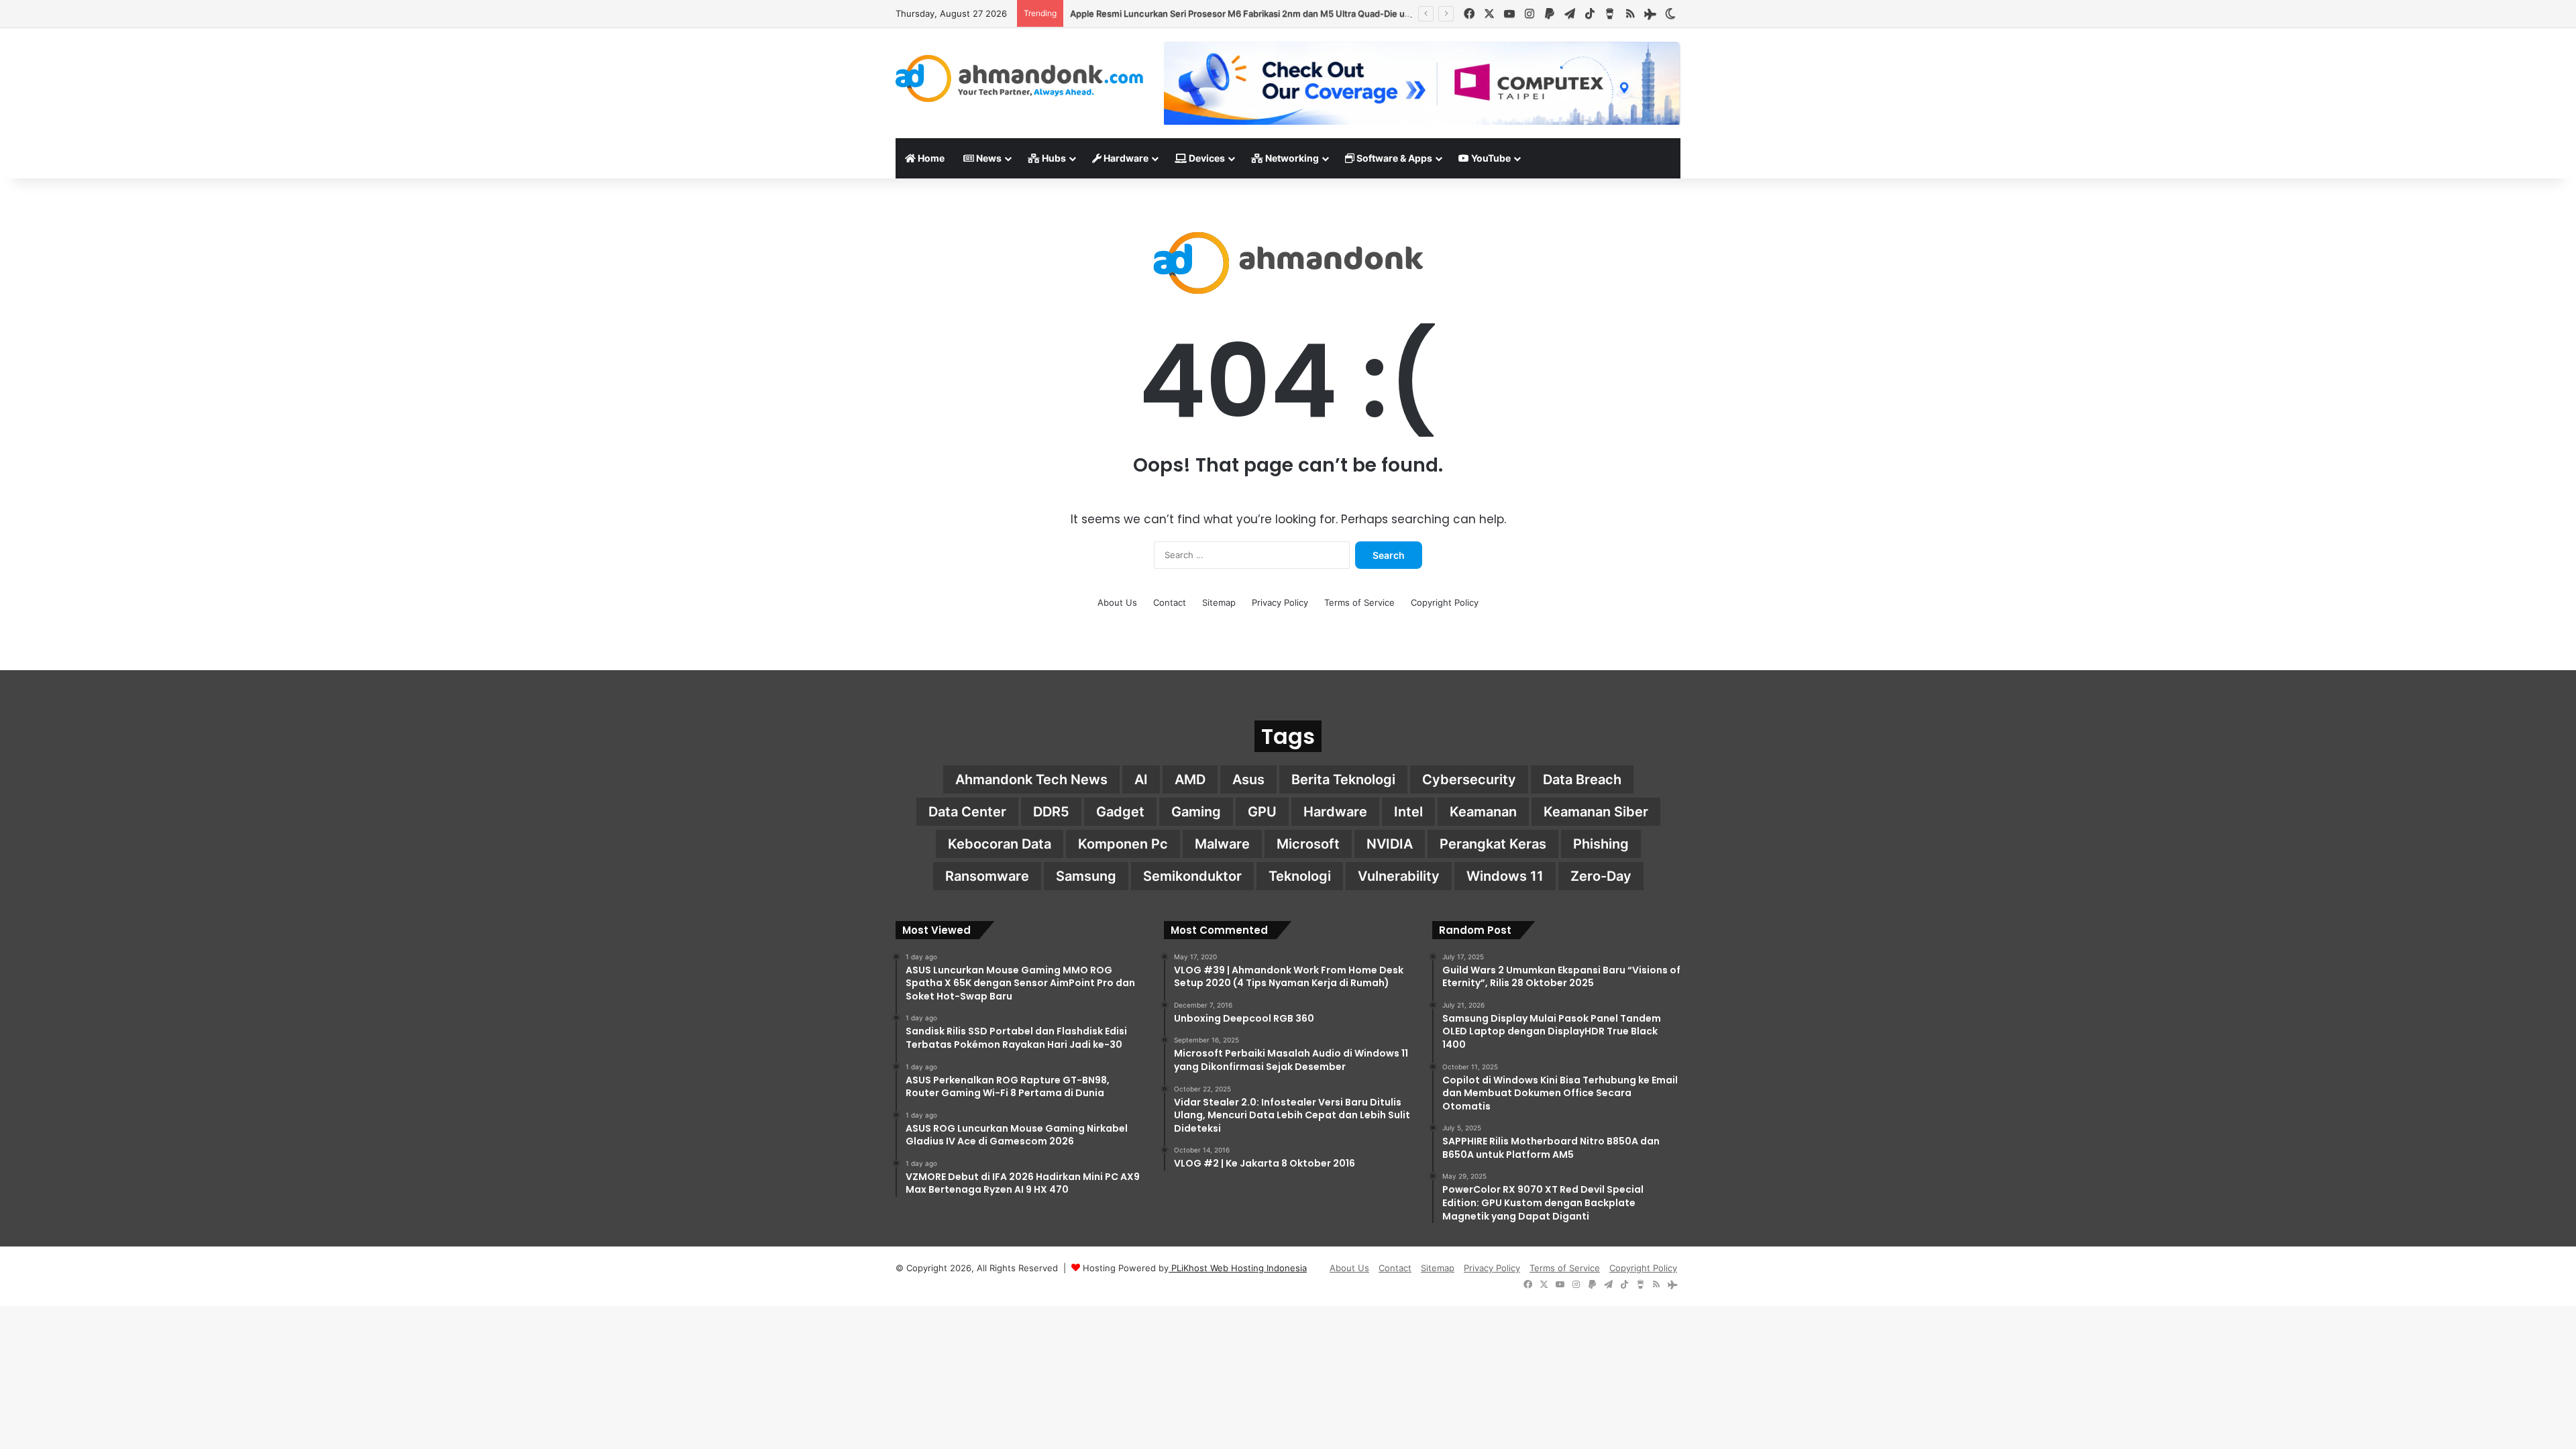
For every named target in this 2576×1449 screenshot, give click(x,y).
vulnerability (1399, 876)
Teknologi (1300, 876)
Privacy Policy (1280, 602)
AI (1141, 780)
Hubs (1053, 158)
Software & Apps (1393, 158)
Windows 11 (1505, 876)
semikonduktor (1192, 876)
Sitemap (1219, 602)
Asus (1248, 780)
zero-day (1601, 876)
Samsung (1086, 876)
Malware (1222, 844)
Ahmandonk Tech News (1031, 780)
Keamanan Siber (1596, 812)
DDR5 (1051, 812)
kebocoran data (1000, 844)
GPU (1262, 812)
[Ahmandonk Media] (1020, 78)
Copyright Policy (1445, 602)
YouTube (1490, 158)
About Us (1117, 602)
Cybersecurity (1469, 780)
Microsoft (1308, 844)
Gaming (1196, 812)
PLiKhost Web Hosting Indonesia (1238, 1268)
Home (930, 158)
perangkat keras (1493, 844)
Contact (1170, 602)
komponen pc (1123, 844)
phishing (1601, 844)
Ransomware (987, 876)
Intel (1408, 812)
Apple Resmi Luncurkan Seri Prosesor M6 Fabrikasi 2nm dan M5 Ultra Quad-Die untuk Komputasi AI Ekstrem (1294, 13)
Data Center (967, 812)
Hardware (1125, 158)
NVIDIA (1390, 844)
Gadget (1120, 812)
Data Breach (1582, 780)
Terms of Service (1359, 602)
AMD (1190, 780)
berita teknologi (1343, 780)
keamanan (1483, 812)
